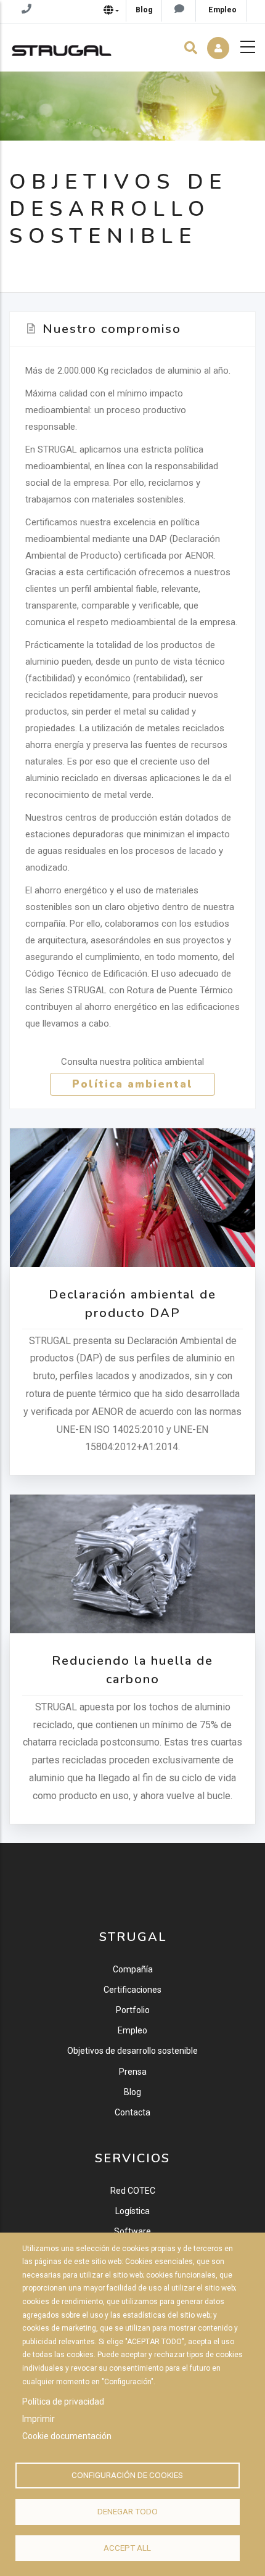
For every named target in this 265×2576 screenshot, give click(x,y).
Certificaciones (132, 1990)
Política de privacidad (63, 2402)
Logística (132, 2211)
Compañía (133, 1969)
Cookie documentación (67, 2436)
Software (132, 2231)
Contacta (132, 2112)
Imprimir (39, 2419)
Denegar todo (128, 2511)
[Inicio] (62, 47)
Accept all (127, 2548)
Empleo (132, 2030)
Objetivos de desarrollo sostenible (132, 2051)
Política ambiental (132, 1084)
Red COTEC (133, 2191)
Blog (132, 2092)
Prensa (133, 2072)
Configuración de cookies (127, 2475)
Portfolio (133, 2010)
